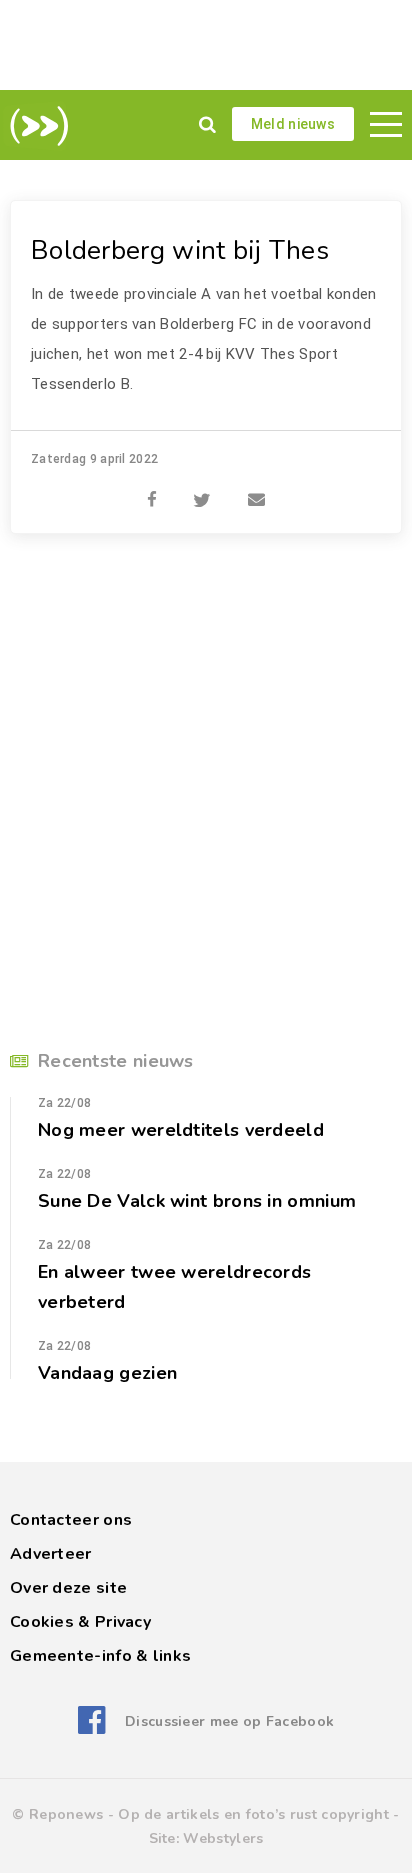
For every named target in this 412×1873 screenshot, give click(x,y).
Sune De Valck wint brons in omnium (197, 1201)
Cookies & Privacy (80, 1622)
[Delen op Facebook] (152, 489)
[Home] (35, 126)
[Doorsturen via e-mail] (256, 489)
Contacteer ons (71, 1520)
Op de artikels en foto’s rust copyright (253, 1814)
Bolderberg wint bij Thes (180, 250)
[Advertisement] (206, 45)
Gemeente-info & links (100, 1656)
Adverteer (51, 1554)
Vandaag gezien (107, 1373)
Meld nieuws (293, 124)
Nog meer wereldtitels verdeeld (181, 1130)
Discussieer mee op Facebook (229, 1721)
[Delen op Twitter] (202, 489)
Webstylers (223, 1838)
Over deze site (68, 1588)
